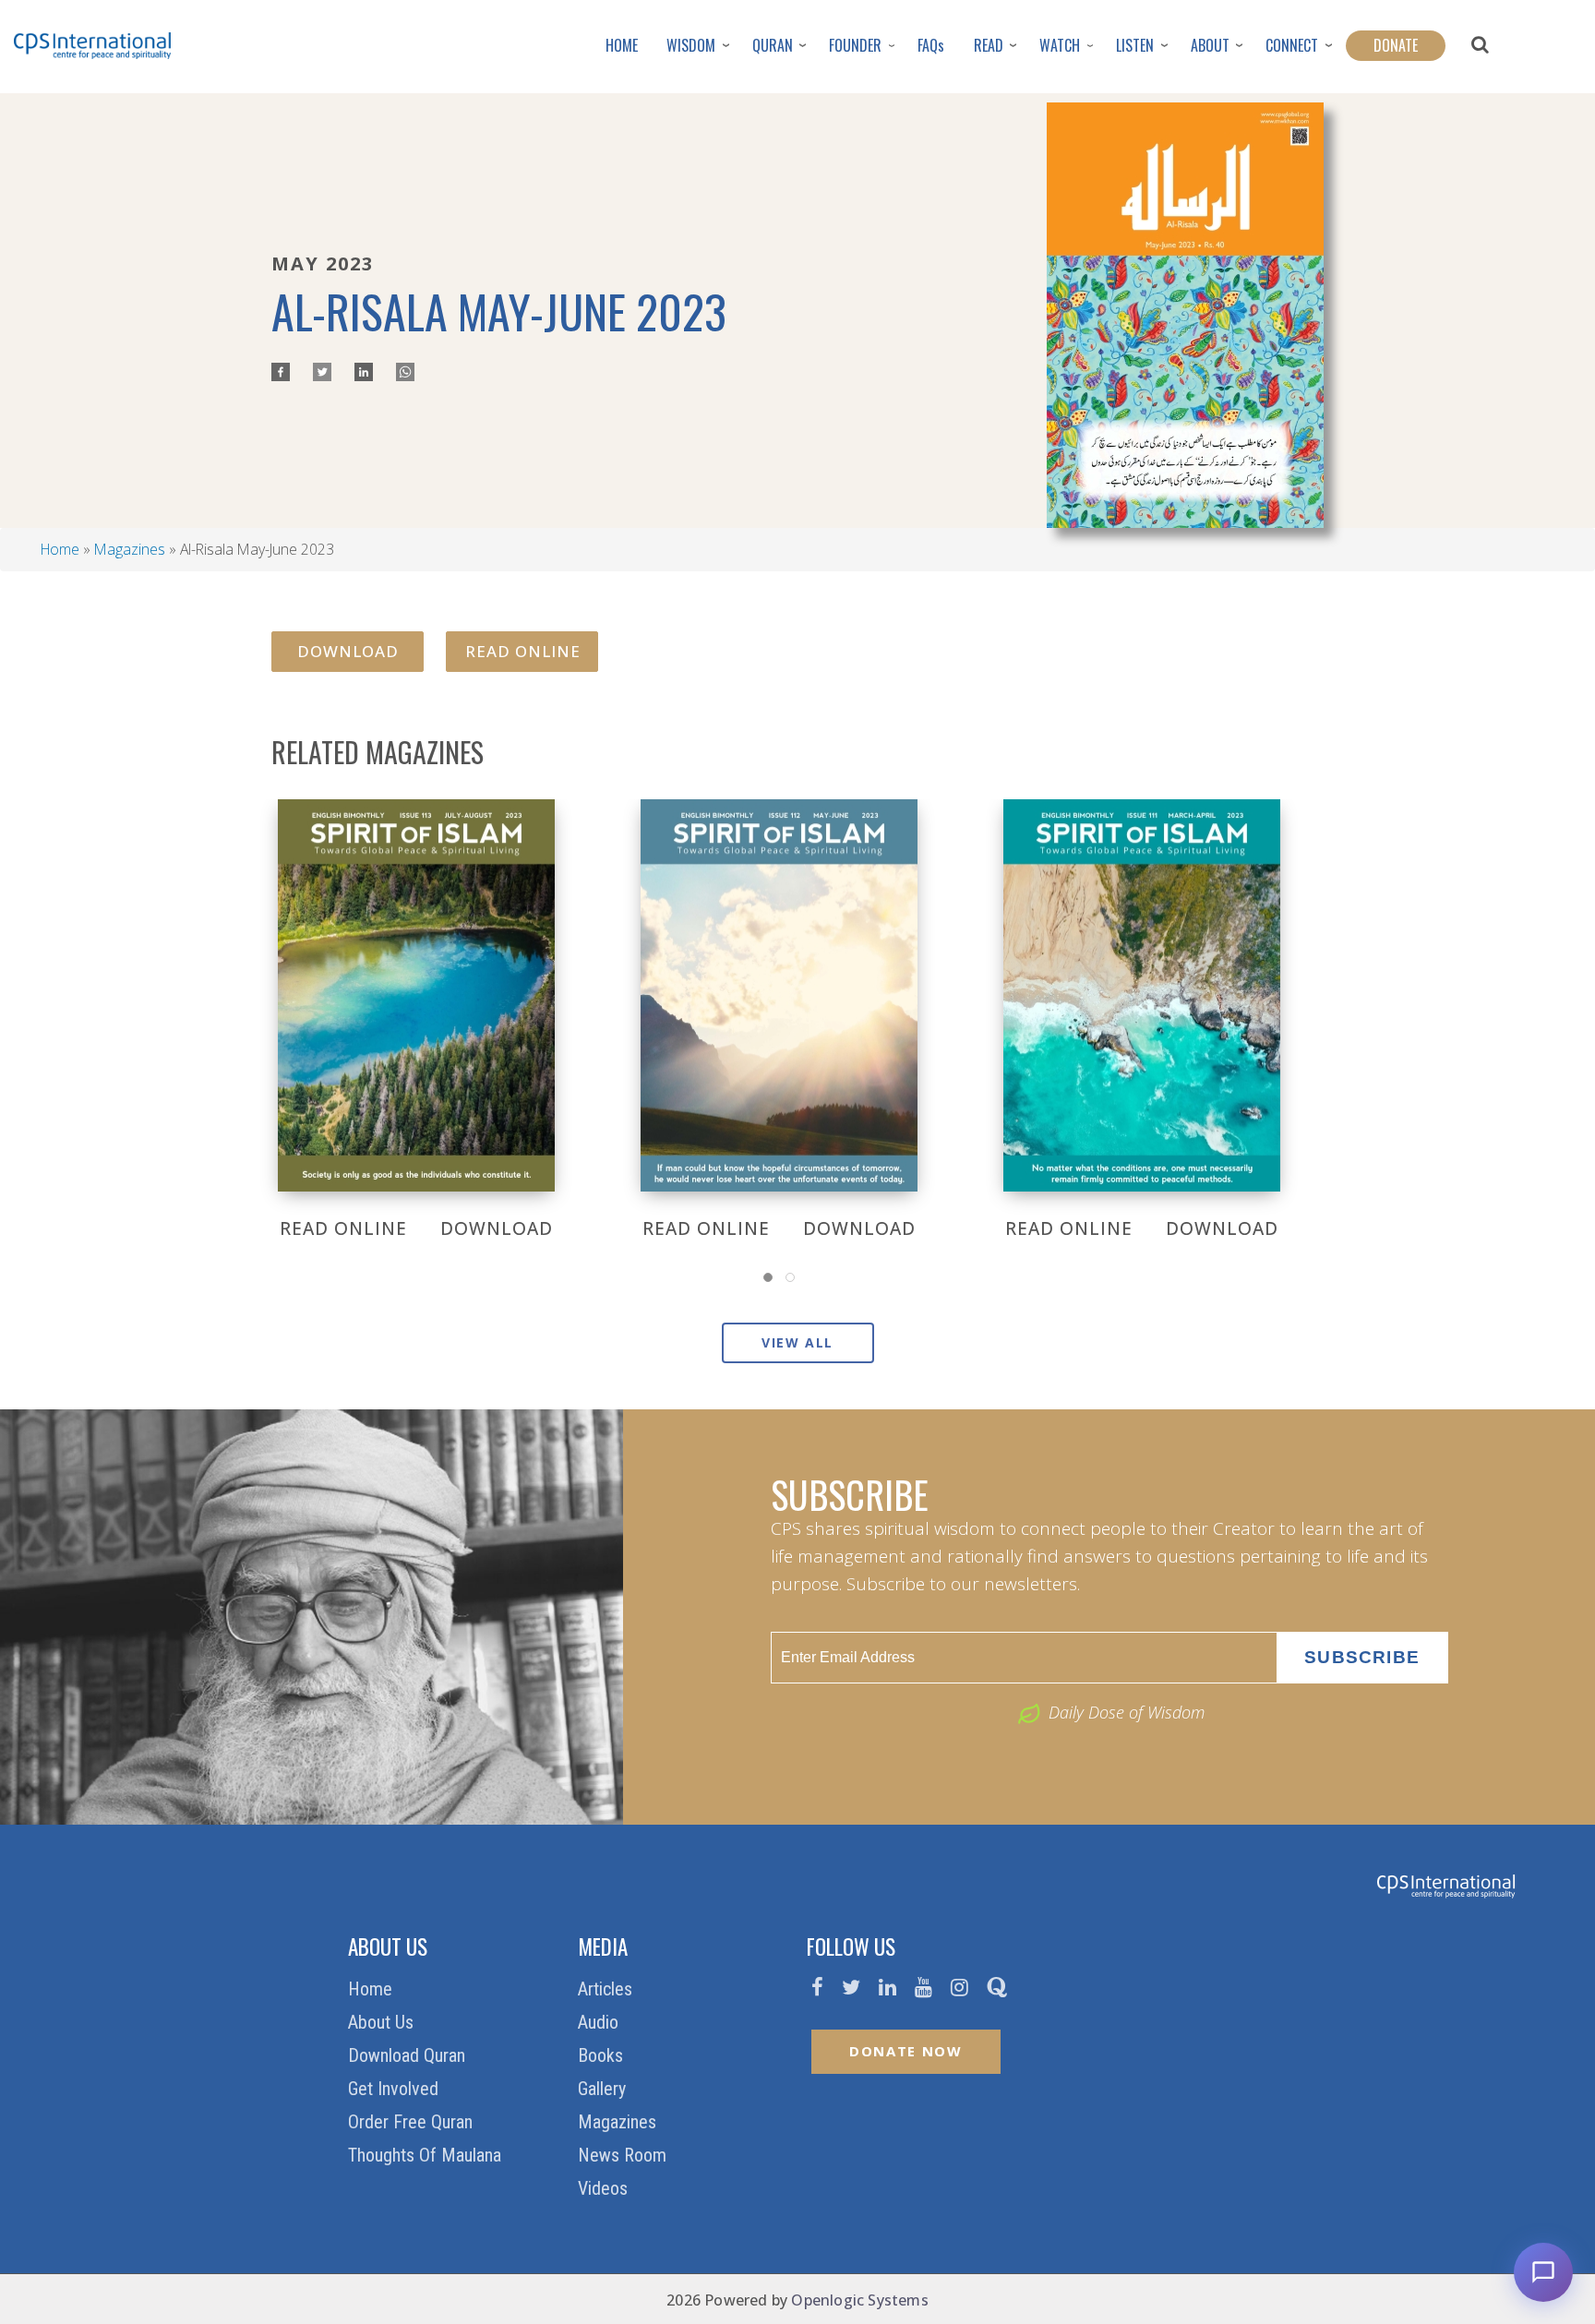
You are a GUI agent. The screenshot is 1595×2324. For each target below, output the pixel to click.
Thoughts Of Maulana (427, 2155)
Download (348, 651)
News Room (624, 2155)
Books (603, 2055)
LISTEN (1135, 45)
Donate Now (906, 2051)
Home (60, 549)
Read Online (523, 651)
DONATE (1396, 45)
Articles (607, 1989)
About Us (383, 2022)
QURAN (773, 45)
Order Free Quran (413, 2122)
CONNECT (1292, 45)
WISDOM (691, 45)
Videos (605, 2188)
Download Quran (409, 2055)
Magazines (130, 549)
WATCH (1060, 45)
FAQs (931, 45)
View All (797, 1342)
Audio (600, 2022)
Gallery (604, 2089)
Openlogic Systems (859, 2300)
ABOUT (1210, 45)
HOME (622, 45)
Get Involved (396, 2089)
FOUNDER (855, 45)
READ (989, 45)
